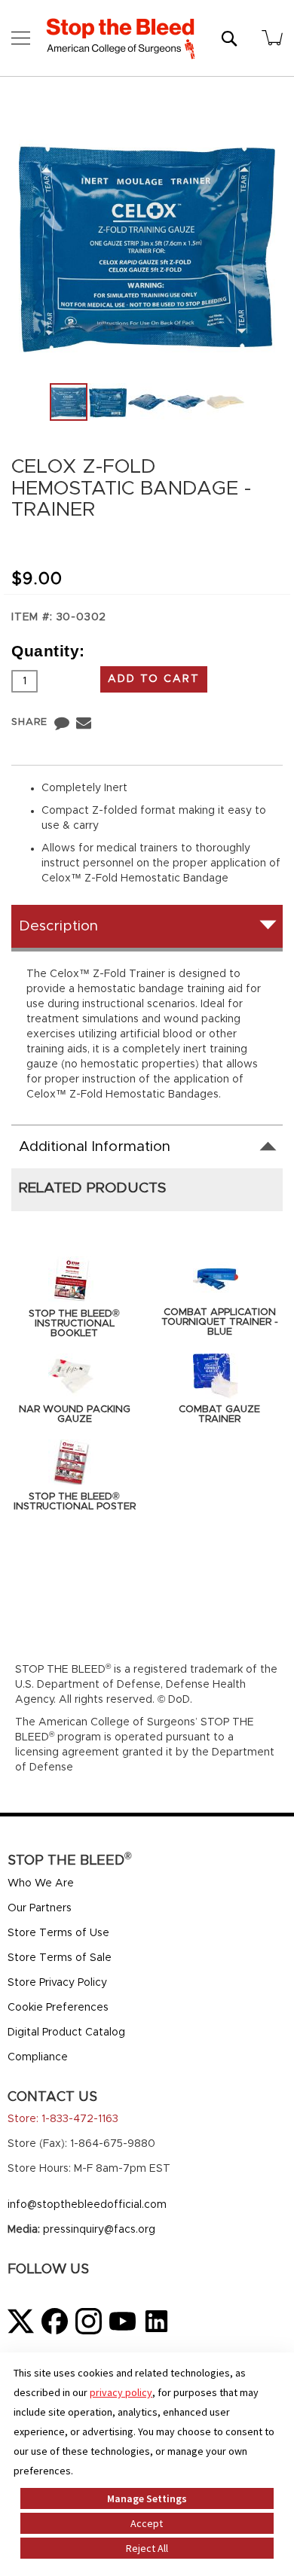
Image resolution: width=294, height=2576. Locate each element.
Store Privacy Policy (57, 1983)
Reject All (147, 2548)
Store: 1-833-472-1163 (63, 2119)
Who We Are (41, 1883)
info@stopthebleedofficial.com (87, 2205)
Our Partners (40, 1908)
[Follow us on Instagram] (89, 2321)
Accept (147, 2523)
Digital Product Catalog (66, 2032)
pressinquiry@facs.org (99, 2230)
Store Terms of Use (58, 1933)
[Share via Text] (62, 722)
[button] (109, 402)
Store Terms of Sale (60, 1958)
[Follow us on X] (21, 2321)
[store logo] (121, 38)
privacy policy (121, 2392)
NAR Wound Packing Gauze (75, 1414)
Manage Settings (147, 2498)
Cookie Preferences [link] (58, 2008)
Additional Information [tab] (95, 1147)
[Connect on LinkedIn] (156, 2321)
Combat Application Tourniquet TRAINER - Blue (220, 1322)
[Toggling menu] (21, 38)
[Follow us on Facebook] (55, 2321)
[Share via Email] (84, 722)
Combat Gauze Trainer (219, 1414)
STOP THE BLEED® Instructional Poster (75, 1502)
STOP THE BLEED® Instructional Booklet (74, 1324)
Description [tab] (58, 926)
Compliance (38, 2057)
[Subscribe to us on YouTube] (122, 2321)
